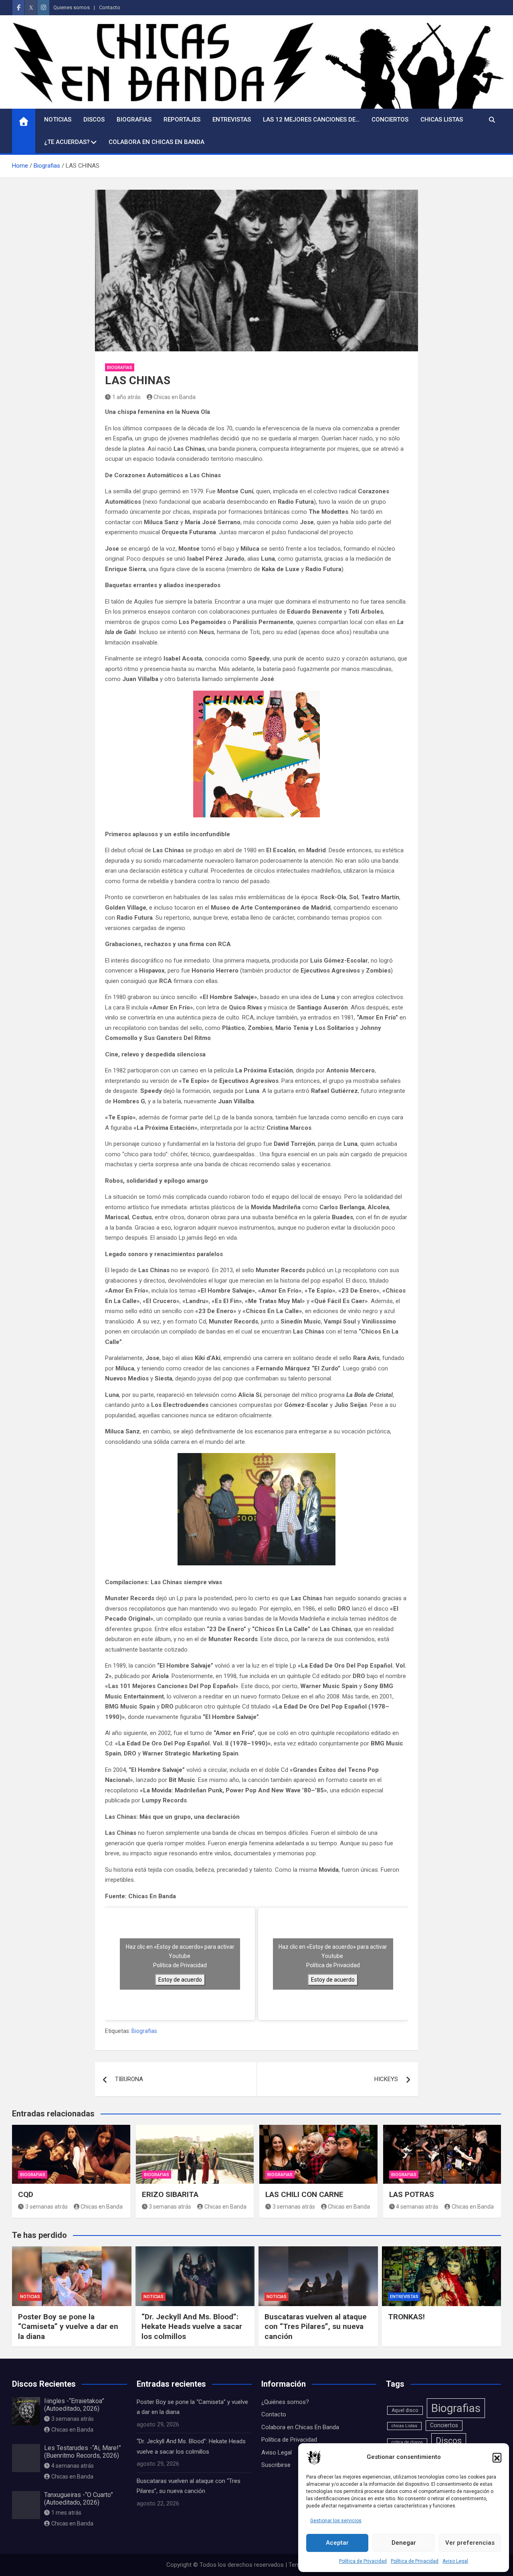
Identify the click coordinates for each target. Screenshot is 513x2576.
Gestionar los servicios (336, 2521)
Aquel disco (405, 2410)
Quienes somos (72, 7)
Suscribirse (276, 2465)
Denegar (404, 2543)
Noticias (58, 120)
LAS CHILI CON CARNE (305, 2194)
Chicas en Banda (175, 397)
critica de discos (407, 2442)
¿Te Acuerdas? (67, 142)
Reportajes (182, 120)
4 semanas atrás (417, 2207)
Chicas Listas (442, 120)
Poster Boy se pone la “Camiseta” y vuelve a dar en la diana (68, 2327)
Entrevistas (232, 120)
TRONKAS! (407, 2317)
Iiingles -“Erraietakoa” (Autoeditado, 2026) (74, 2405)
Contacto (110, 7)
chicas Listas (404, 2426)
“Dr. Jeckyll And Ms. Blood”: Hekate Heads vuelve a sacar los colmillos (192, 2327)
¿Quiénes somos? (285, 2402)
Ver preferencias (470, 2543)
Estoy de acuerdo (180, 1980)
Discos (94, 120)
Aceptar (337, 2543)
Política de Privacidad (363, 2561)
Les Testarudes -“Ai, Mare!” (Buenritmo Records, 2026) (83, 2452)
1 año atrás (126, 397)
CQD (27, 2194)
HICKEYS (386, 2079)
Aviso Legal (455, 2561)
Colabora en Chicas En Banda (157, 142)
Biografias (134, 120)
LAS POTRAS (413, 2194)
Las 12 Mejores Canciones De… (311, 120)
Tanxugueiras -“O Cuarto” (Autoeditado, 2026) (79, 2499)
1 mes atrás (66, 2513)
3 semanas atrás (46, 2207)
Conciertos (390, 120)
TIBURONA (129, 2079)
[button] (497, 2457)
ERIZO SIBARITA (171, 2194)
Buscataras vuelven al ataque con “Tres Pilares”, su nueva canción (316, 2327)
